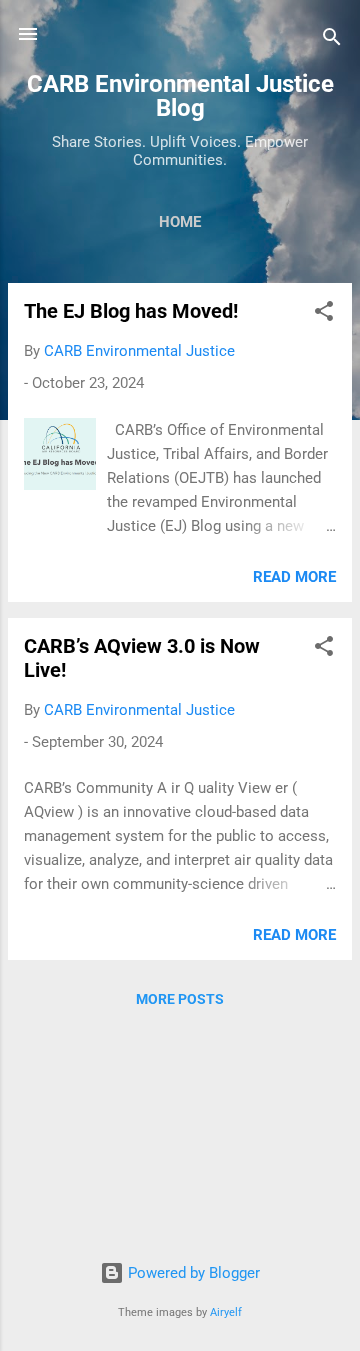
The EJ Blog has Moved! (131, 311)
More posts (180, 999)
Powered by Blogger (192, 1273)
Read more (294, 577)
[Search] (332, 40)
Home (180, 222)
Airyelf (226, 1312)
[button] (324, 314)
